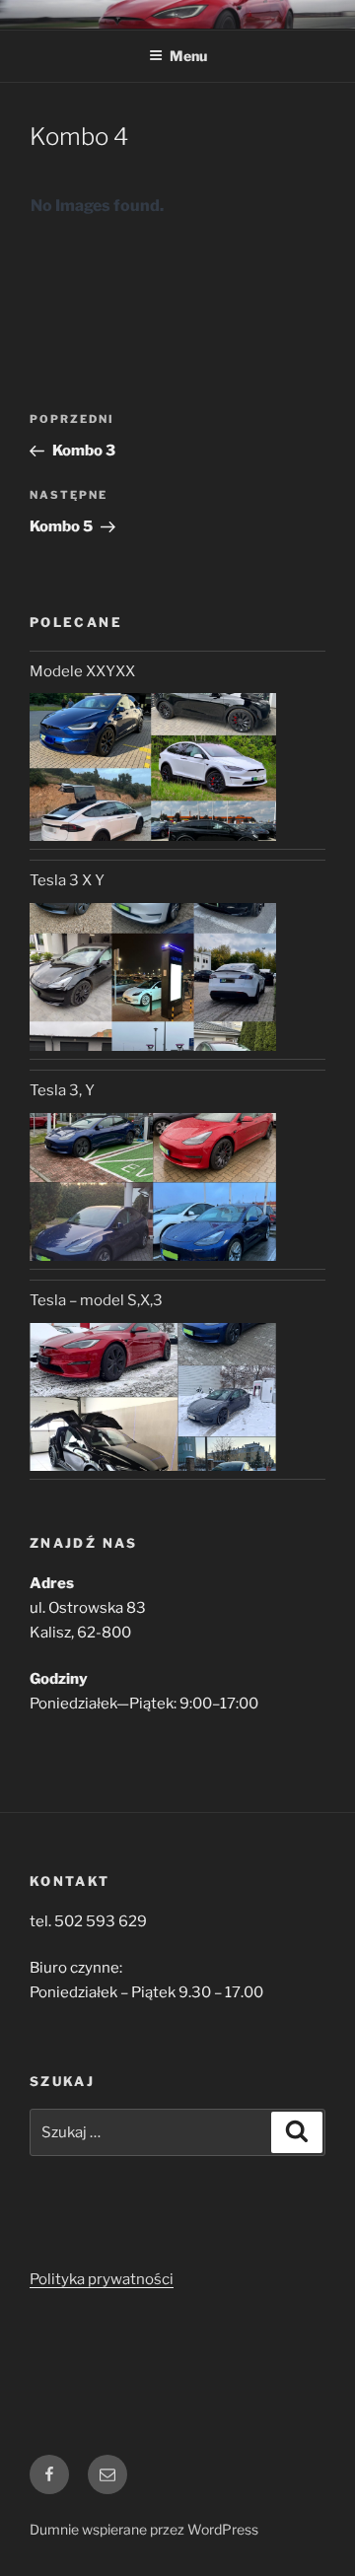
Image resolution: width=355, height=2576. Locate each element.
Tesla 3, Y (62, 1090)
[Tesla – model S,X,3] (153, 1397)
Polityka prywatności (102, 2279)
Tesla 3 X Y (67, 880)
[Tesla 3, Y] (153, 1187)
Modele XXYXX (82, 671)
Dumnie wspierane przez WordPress (144, 2529)
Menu (188, 56)
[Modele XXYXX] (153, 767)
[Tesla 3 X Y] (153, 977)
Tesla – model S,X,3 (96, 1300)
